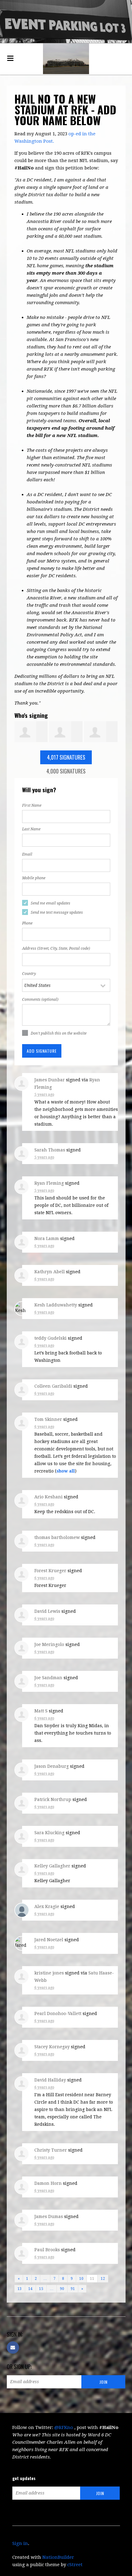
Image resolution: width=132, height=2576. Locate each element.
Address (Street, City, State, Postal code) (56, 948)
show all (66, 1471)
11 (92, 2279)
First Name (32, 805)
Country (29, 974)
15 (41, 2289)
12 (103, 2279)
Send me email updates (50, 903)
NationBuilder (58, 2557)
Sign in (20, 2543)
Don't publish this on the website (59, 1033)
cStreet (75, 2565)
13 (20, 2289)
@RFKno (64, 2427)
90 (62, 2289)
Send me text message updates (57, 912)
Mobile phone (34, 878)
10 (81, 2279)
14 (30, 2289)
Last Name (31, 829)
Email (27, 854)
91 (73, 2289)
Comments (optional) (40, 1000)
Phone (27, 923)
